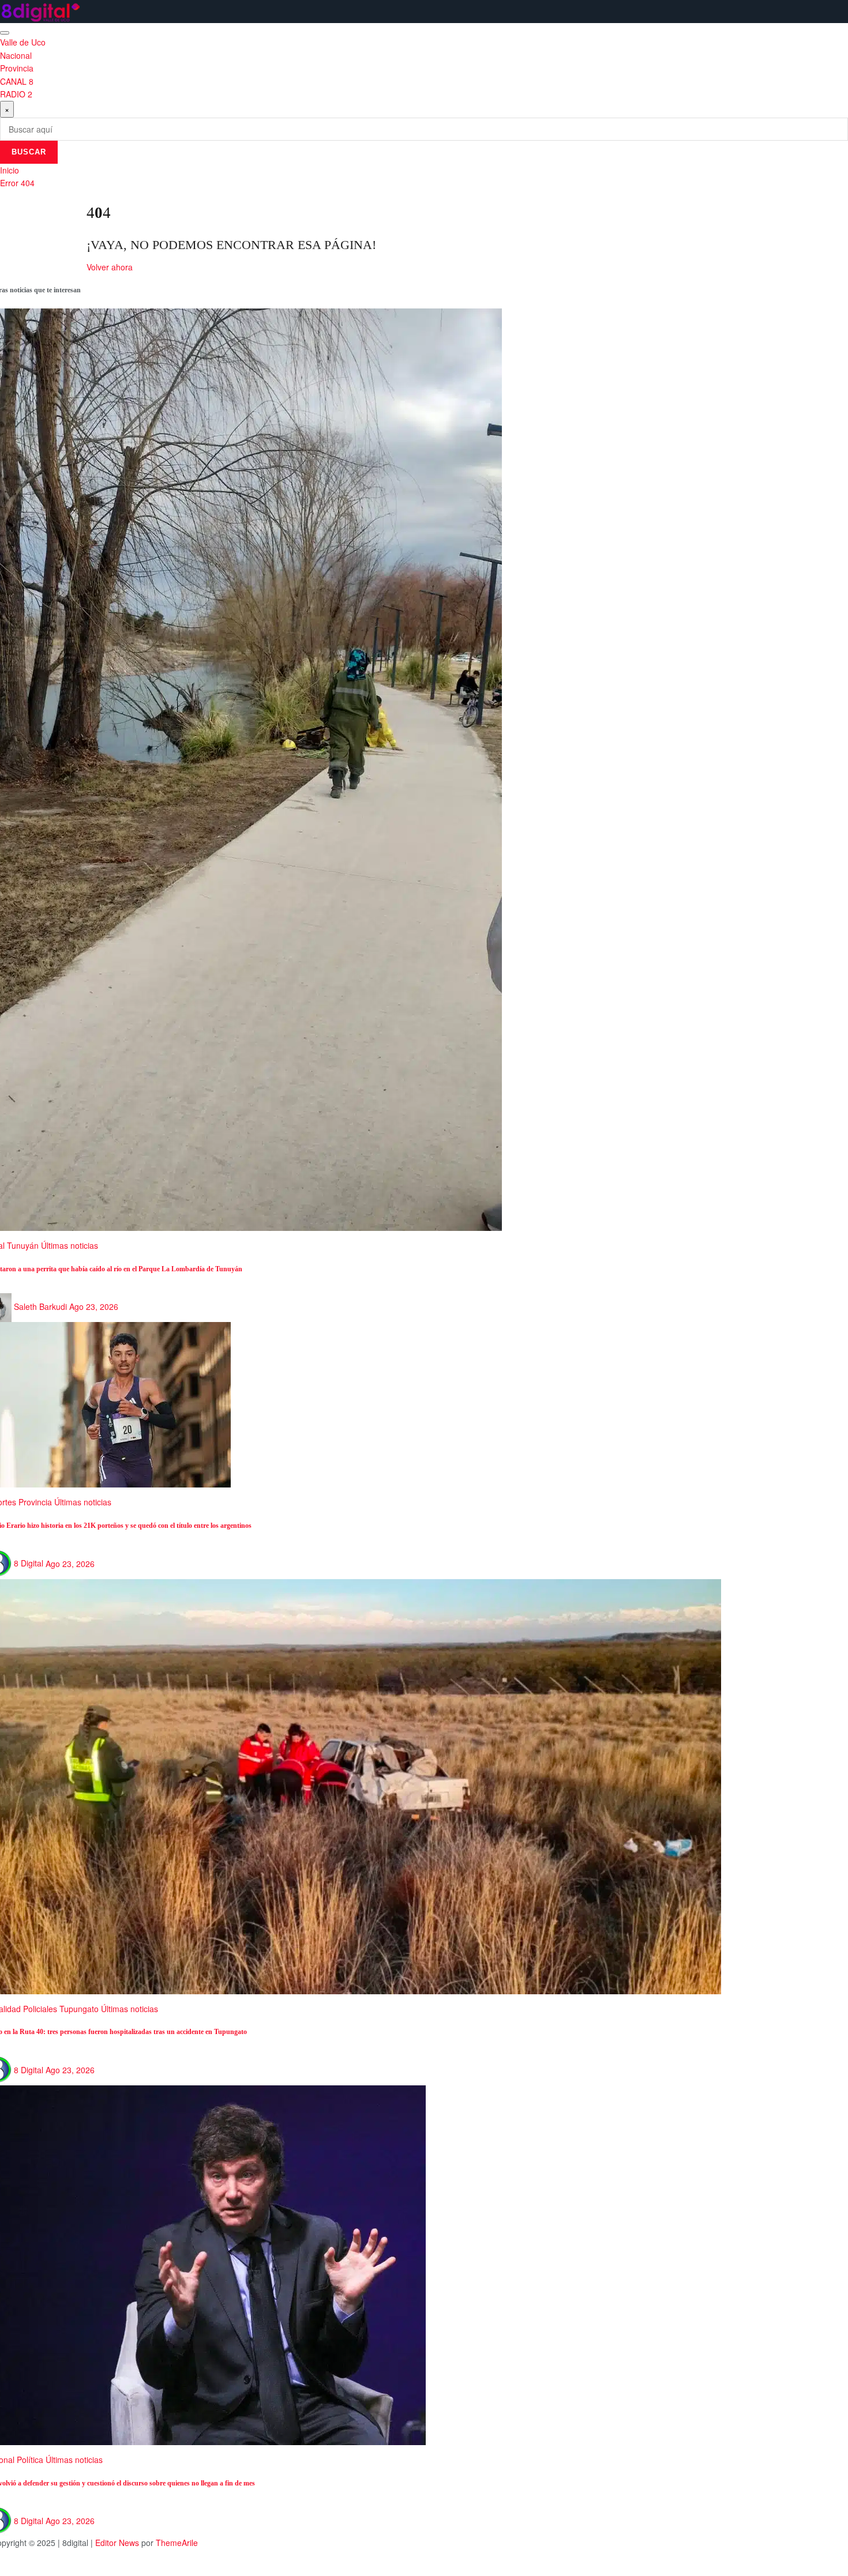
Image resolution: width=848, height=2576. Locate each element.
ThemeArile (177, 2543)
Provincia (17, 68)
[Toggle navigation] (5, 33)
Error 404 (17, 183)
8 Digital (29, 1563)
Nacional (16, 55)
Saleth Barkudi (40, 1306)
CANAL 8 (17, 81)
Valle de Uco (23, 42)
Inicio (10, 170)
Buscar (29, 152)
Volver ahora (110, 267)
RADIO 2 (16, 94)
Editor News (117, 2543)
